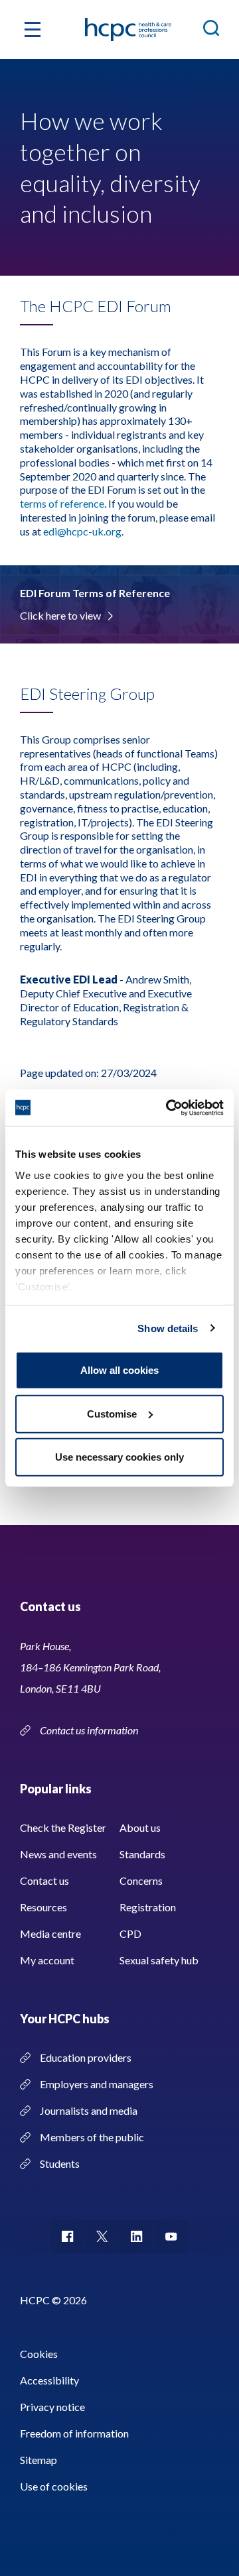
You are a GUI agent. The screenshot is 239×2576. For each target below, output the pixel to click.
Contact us (44, 1880)
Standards (142, 1854)
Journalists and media (89, 2110)
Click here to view (60, 615)
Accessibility (49, 2380)
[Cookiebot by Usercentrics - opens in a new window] (169, 1107)
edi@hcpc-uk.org (82, 531)
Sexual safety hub (159, 1960)
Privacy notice (52, 2407)
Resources (43, 1907)
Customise (112, 1413)
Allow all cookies (119, 1370)
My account (47, 1960)
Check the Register (63, 1827)
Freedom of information (74, 2433)
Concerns (141, 1880)
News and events (58, 1854)
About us (140, 1827)
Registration (148, 1907)
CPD (130, 1933)
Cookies (39, 2354)
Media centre (50, 1933)
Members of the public (92, 2137)
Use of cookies (54, 2486)
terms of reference (62, 503)
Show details (168, 1328)
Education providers (86, 2057)
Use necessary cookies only (119, 1457)
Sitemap (39, 2460)
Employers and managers (97, 2084)
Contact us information (90, 1730)
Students (60, 2163)
